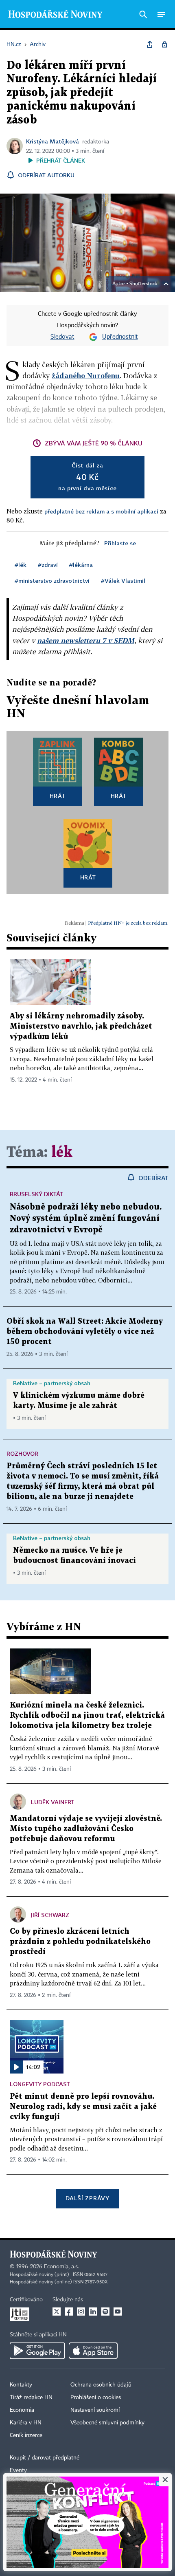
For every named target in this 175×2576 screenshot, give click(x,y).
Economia (22, 2410)
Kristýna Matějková (52, 141)
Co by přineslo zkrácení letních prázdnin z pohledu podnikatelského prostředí (80, 1942)
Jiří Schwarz (50, 1915)
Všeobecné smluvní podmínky (107, 2423)
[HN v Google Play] (37, 2351)
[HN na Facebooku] (69, 2312)
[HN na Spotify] (105, 2312)
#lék (21, 565)
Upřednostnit (120, 337)
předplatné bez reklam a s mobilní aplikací (101, 511)
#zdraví (48, 565)
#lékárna (81, 565)
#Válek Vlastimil (123, 581)
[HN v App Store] (93, 2351)
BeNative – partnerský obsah (52, 1383)
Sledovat (62, 337)
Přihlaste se (120, 543)
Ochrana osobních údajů (101, 2385)
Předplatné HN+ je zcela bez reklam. (128, 923)
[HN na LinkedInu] (93, 2312)
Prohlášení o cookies (96, 2398)
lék (62, 1153)
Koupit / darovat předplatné (45, 2458)
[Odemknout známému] (164, 44)
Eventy (18, 2470)
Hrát (58, 796)
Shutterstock (143, 284)
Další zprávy (87, 2198)
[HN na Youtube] (118, 2312)
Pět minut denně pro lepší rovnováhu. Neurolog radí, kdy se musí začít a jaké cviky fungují (83, 2107)
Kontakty (21, 2385)
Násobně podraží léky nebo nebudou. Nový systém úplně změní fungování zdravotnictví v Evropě (86, 1219)
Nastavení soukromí (95, 2410)
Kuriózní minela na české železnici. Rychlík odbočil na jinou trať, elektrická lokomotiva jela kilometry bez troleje (87, 1715)
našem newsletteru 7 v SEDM (86, 640)
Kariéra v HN (26, 2423)
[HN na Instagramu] (81, 2312)
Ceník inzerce (26, 2435)
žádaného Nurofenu (86, 376)
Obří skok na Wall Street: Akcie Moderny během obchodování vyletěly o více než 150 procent (85, 1332)
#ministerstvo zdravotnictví (52, 581)
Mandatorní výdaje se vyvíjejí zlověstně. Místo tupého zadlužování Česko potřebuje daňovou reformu (86, 1829)
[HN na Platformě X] (57, 2312)
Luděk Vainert (52, 1802)
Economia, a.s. (61, 2267)
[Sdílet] (150, 44)
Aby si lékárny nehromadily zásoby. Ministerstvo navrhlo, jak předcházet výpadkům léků (81, 1026)
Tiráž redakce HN (31, 2398)
